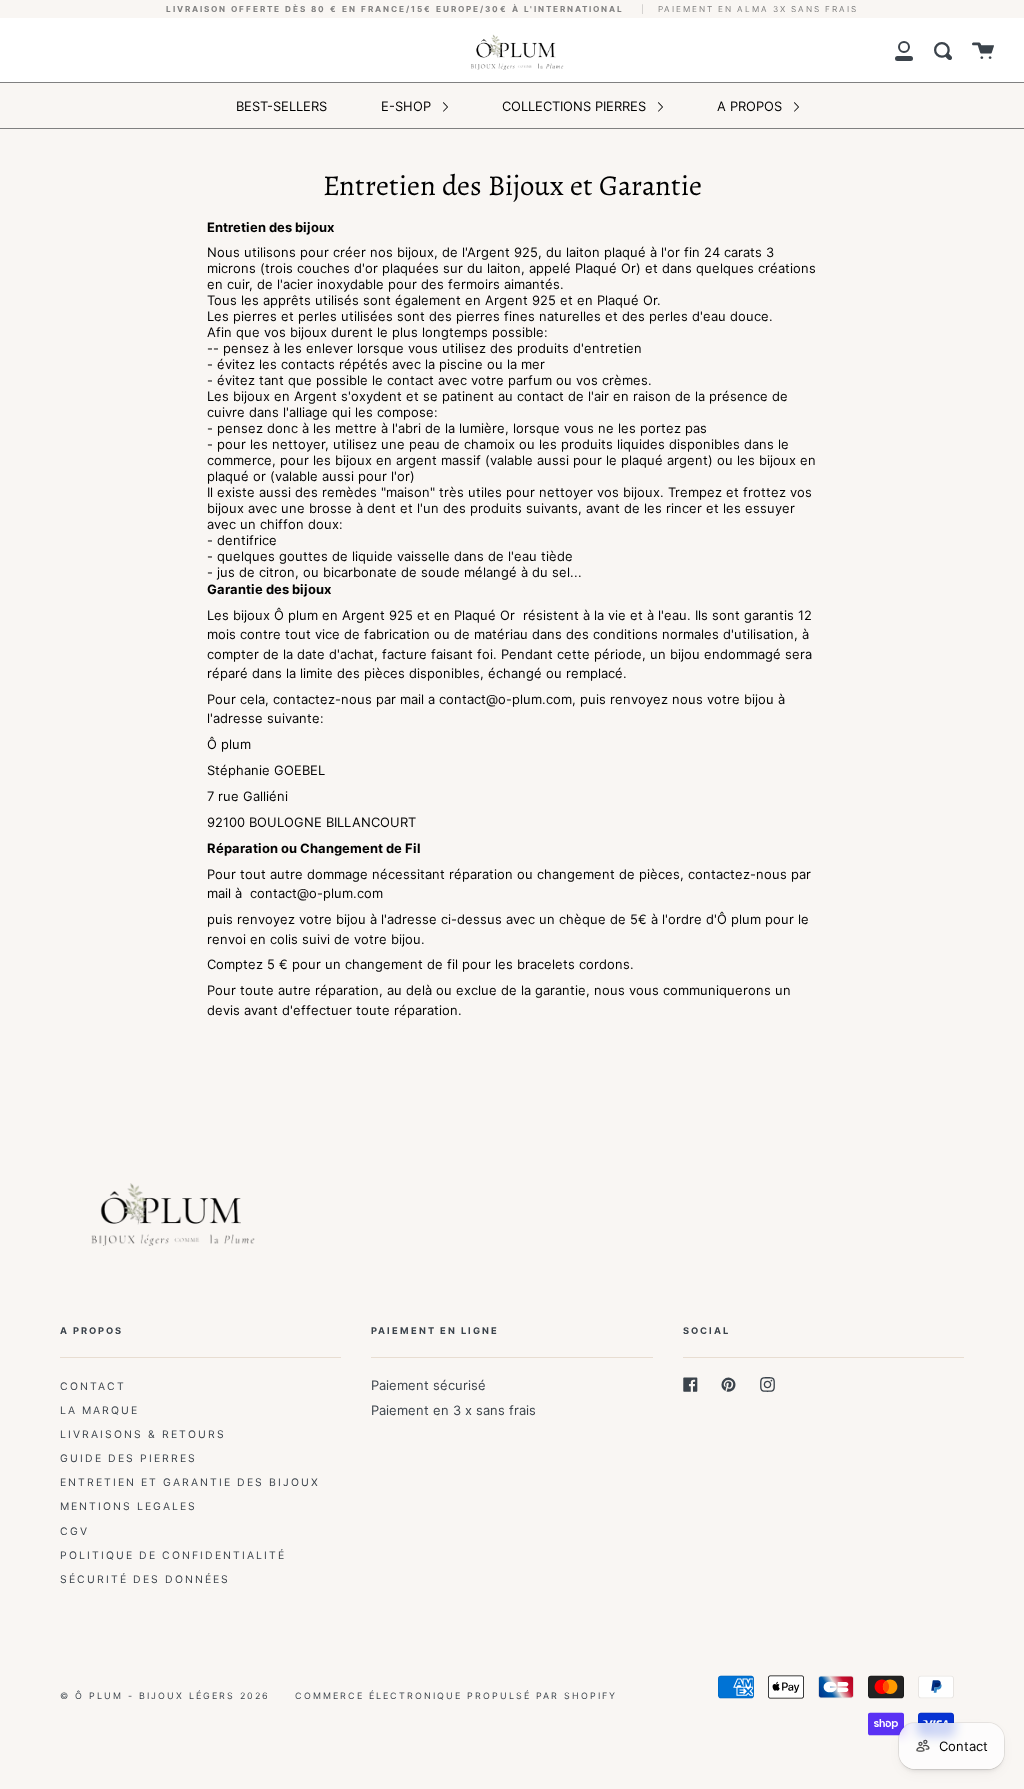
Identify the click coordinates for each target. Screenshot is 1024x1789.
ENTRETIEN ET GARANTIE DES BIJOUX (190, 1482)
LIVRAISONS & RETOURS (143, 1434)
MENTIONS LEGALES (128, 1506)
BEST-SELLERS (281, 106)
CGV (74, 1531)
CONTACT (93, 1386)
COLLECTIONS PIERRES (576, 106)
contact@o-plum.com (505, 699)
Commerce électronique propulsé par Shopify (456, 1695)
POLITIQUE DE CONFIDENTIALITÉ (173, 1555)
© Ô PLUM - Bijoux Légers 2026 (165, 1695)
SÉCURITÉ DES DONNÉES (145, 1579)
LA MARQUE (99, 1410)
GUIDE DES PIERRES (128, 1458)
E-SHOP (408, 106)
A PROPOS (751, 106)
